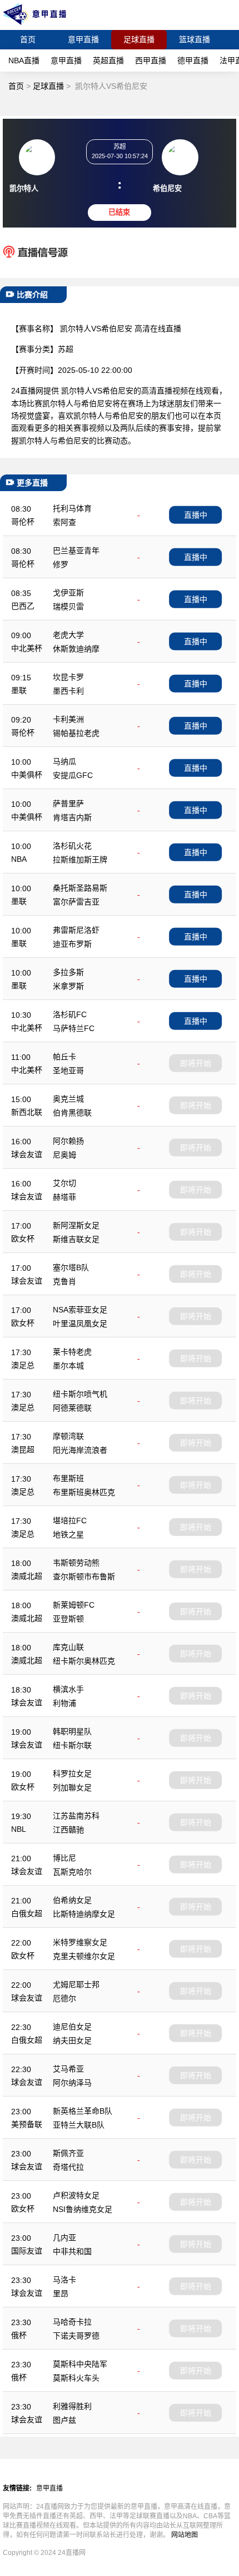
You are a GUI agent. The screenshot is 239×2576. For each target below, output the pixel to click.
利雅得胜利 (72, 2406)
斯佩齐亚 (68, 2153)
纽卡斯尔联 (72, 1745)
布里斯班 (68, 1478)
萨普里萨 (68, 804)
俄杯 (19, 2335)
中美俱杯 (27, 775)
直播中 (196, 514)
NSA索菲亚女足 (80, 1310)
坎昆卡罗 (68, 677)
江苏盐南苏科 (76, 1816)
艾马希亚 (68, 2069)
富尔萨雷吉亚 (76, 902)
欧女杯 (23, 1239)
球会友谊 (27, 1154)
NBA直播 (24, 60)
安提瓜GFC (73, 775)
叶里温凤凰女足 (80, 1324)
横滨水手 (68, 1689)
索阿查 (64, 522)
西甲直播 (151, 60)
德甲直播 (193, 60)
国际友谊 (27, 2251)
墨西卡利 (68, 691)
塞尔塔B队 (71, 1267)
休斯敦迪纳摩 (76, 649)
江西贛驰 (68, 1830)
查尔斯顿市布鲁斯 (84, 1577)
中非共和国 (72, 2251)
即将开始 (196, 1063)
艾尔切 (64, 1183)
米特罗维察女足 (80, 1942)
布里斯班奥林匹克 (84, 1492)
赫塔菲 (64, 1197)
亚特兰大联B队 (79, 2125)
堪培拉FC (70, 1521)
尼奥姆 (64, 1155)
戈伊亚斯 (68, 593)
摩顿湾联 (68, 1436)
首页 (28, 39)
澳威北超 (27, 1576)
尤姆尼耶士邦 (76, 1984)
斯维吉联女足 (76, 1239)
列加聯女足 (72, 1787)
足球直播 (139, 39)
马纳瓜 (64, 761)
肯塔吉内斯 (72, 817)
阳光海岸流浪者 (80, 1450)
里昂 (61, 2294)
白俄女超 (27, 1913)
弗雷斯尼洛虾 (76, 930)
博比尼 (64, 1858)
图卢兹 (64, 2420)
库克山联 (68, 1647)
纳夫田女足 (72, 2040)
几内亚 (64, 2237)
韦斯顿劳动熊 (76, 1563)
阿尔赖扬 (68, 1141)
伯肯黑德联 (72, 1113)
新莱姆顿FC (74, 1605)
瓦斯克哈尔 (72, 1872)
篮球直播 (195, 39)
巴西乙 (23, 606)
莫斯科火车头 (76, 2378)
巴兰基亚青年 (76, 550)
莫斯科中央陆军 (80, 2364)
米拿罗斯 (68, 986)
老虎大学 (68, 635)
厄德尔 (64, 1998)
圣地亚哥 (68, 1070)
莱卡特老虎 (72, 1352)
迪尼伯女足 (72, 2027)
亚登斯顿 (68, 1619)
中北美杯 (27, 648)
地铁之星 (68, 1534)
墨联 (19, 690)
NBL (19, 1829)
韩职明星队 (72, 1731)
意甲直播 (83, 39)
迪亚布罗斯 (72, 944)
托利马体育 (72, 508)
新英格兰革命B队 (83, 2111)
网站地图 (185, 2535)
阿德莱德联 (72, 1408)
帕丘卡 (64, 1057)
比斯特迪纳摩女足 (84, 1914)
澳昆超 (23, 1449)
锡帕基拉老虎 (76, 733)
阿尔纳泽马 (72, 2083)
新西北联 (27, 1112)
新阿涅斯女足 (76, 1225)
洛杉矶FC (70, 1014)
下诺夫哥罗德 (76, 2336)
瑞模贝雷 (68, 607)
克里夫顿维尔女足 (84, 1956)
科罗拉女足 (72, 1774)
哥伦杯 (23, 522)
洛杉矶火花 (72, 846)
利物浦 (64, 1703)
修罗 (61, 564)
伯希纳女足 (72, 1900)
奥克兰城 (68, 1099)
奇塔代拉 (68, 2167)
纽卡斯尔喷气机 (80, 1394)
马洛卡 (64, 2280)
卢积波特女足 (76, 2195)
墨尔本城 (68, 1366)
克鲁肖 (64, 1281)
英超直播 (108, 60)
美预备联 (27, 2124)
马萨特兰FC (74, 1028)
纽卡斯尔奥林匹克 (84, 1661)
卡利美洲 (68, 719)
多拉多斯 (68, 972)
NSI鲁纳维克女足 (83, 2209)
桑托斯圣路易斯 (80, 888)
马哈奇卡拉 (72, 2322)
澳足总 (23, 1365)
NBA (19, 859)
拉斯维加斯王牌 (80, 860)
